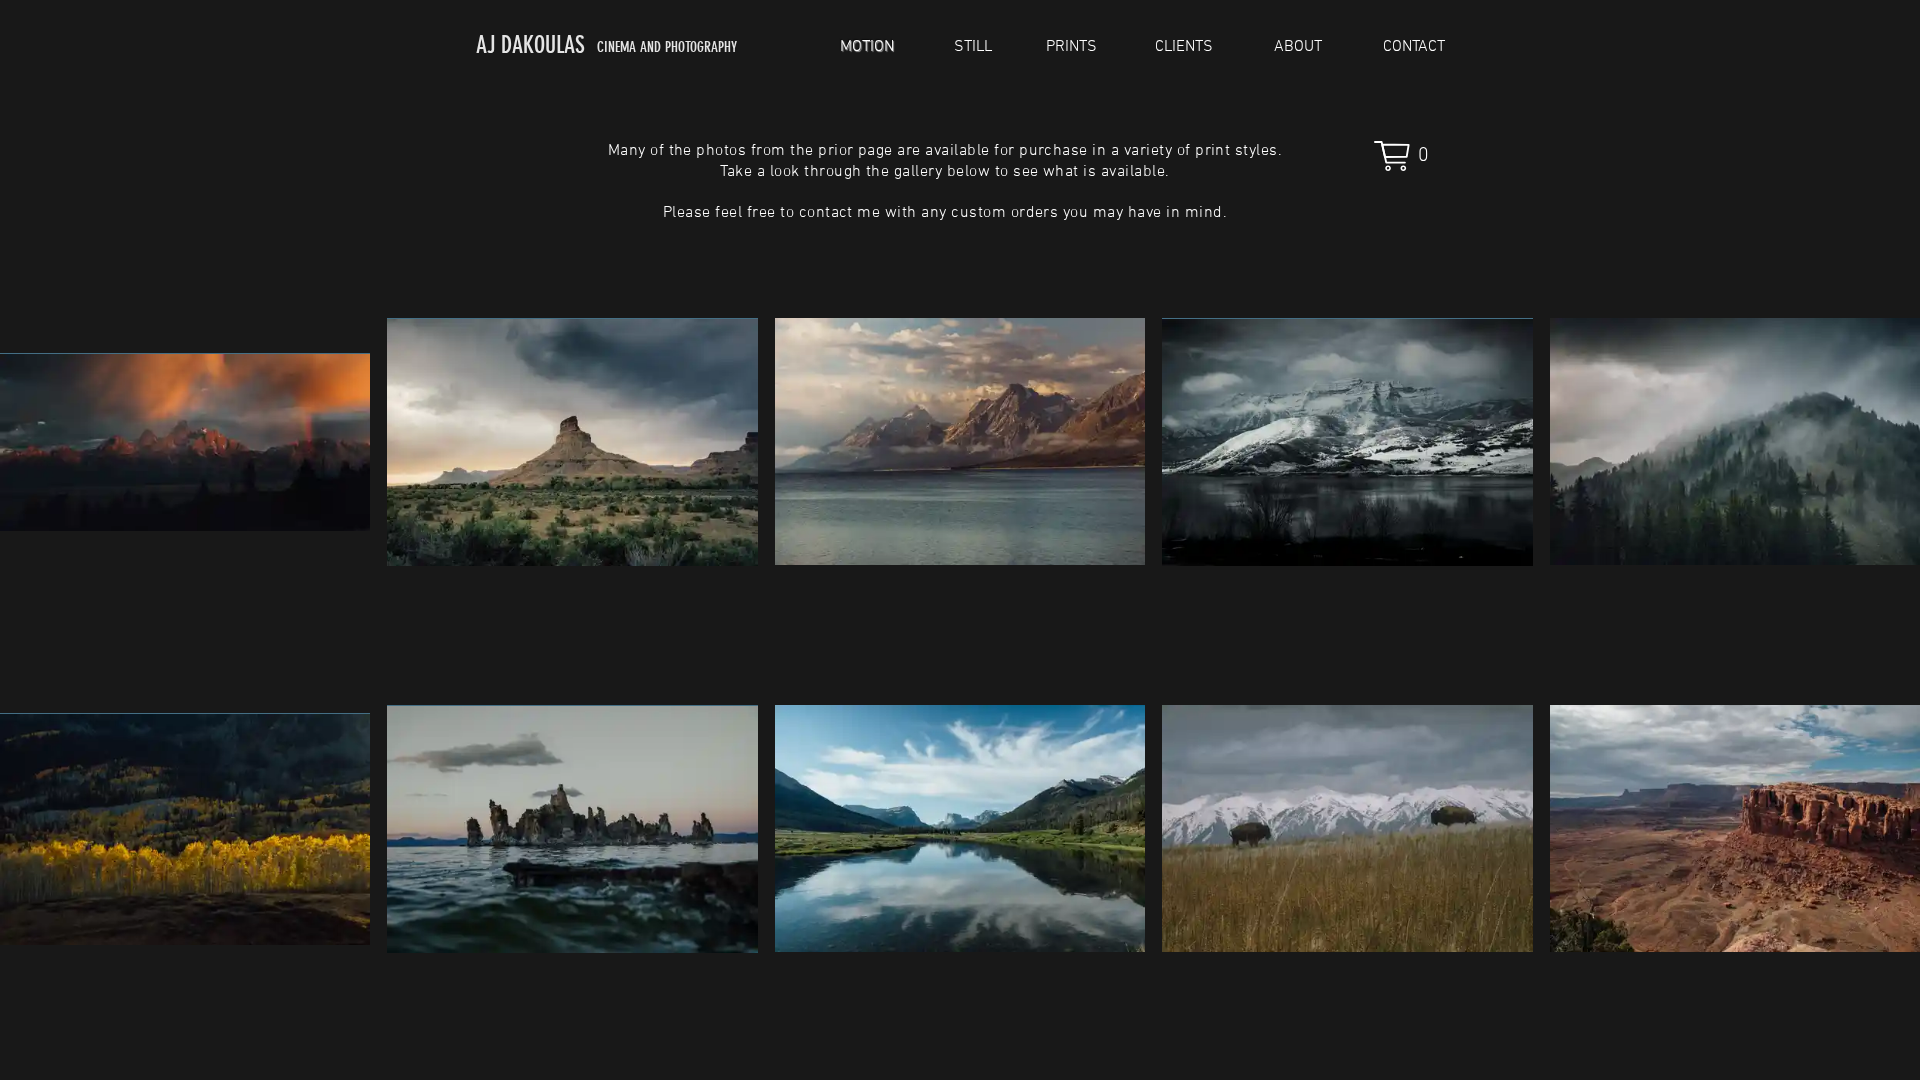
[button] (1409, 156)
